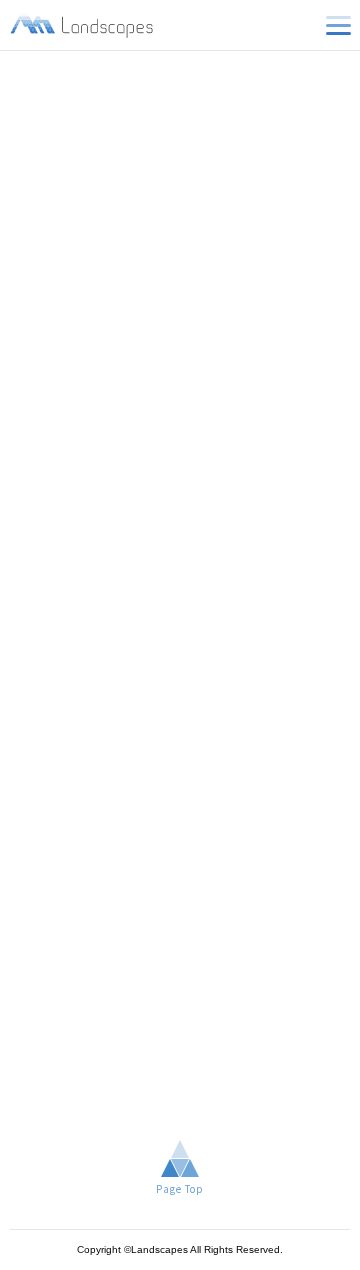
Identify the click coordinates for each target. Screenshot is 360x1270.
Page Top (179, 1188)
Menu (337, 25)
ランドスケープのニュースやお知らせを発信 (82, 25)
